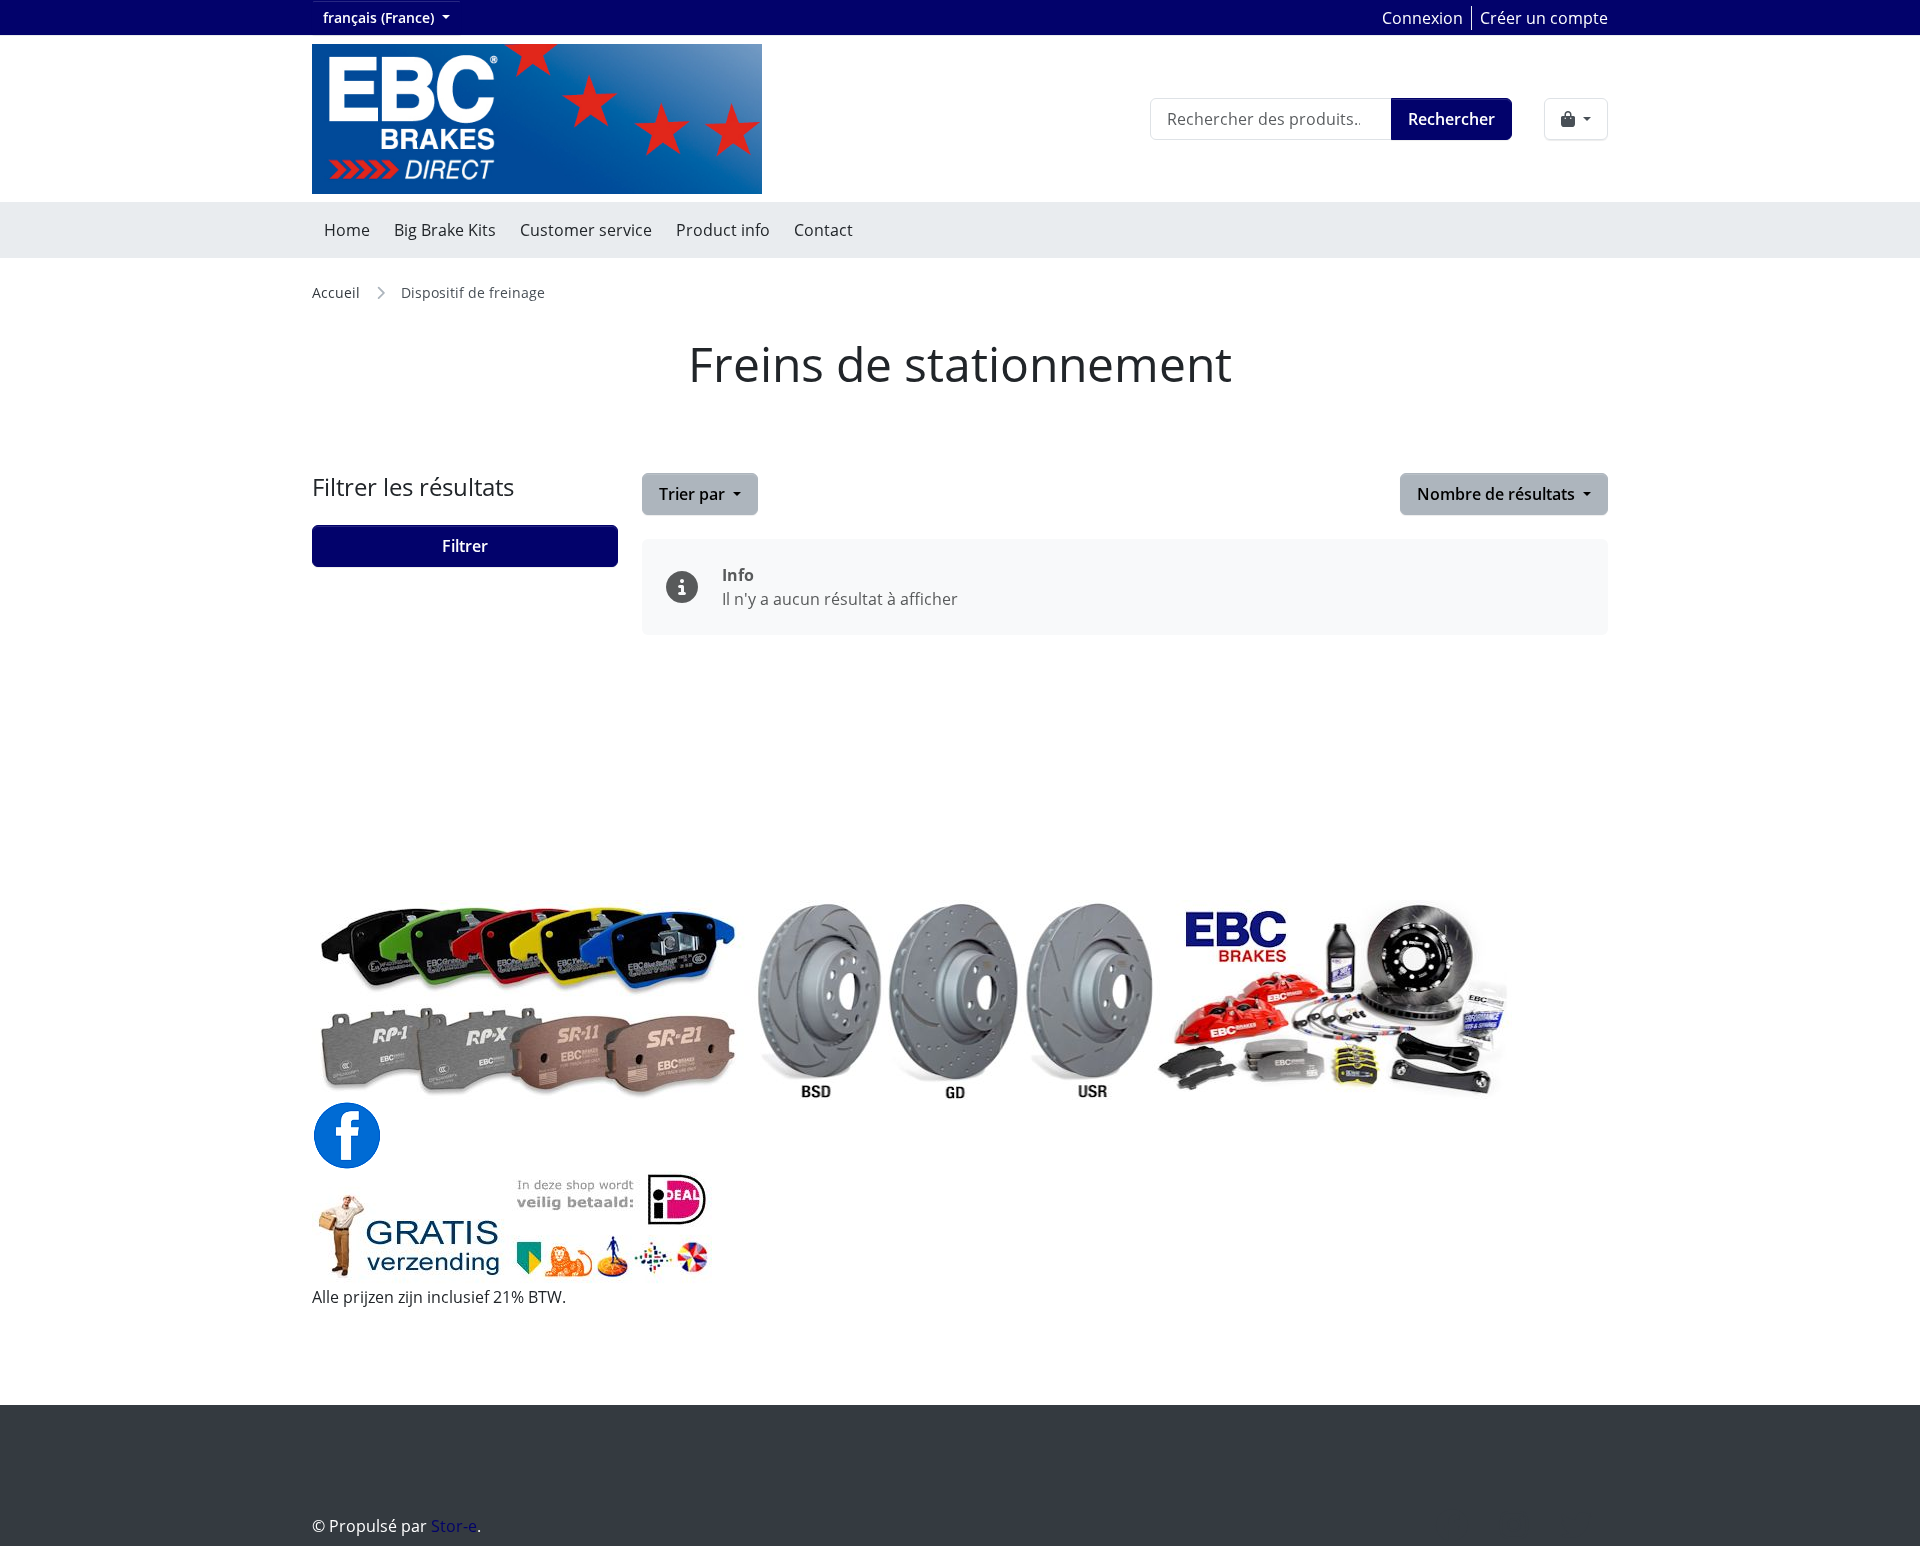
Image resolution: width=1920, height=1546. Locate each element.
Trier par (694, 494)
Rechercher (1451, 119)
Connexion (1422, 18)
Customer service (586, 230)
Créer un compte (1544, 18)
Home (347, 230)
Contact (823, 230)
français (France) (380, 17)
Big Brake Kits (445, 230)
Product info (723, 230)
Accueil (336, 292)
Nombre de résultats (1498, 494)
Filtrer (465, 546)
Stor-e (454, 1526)
